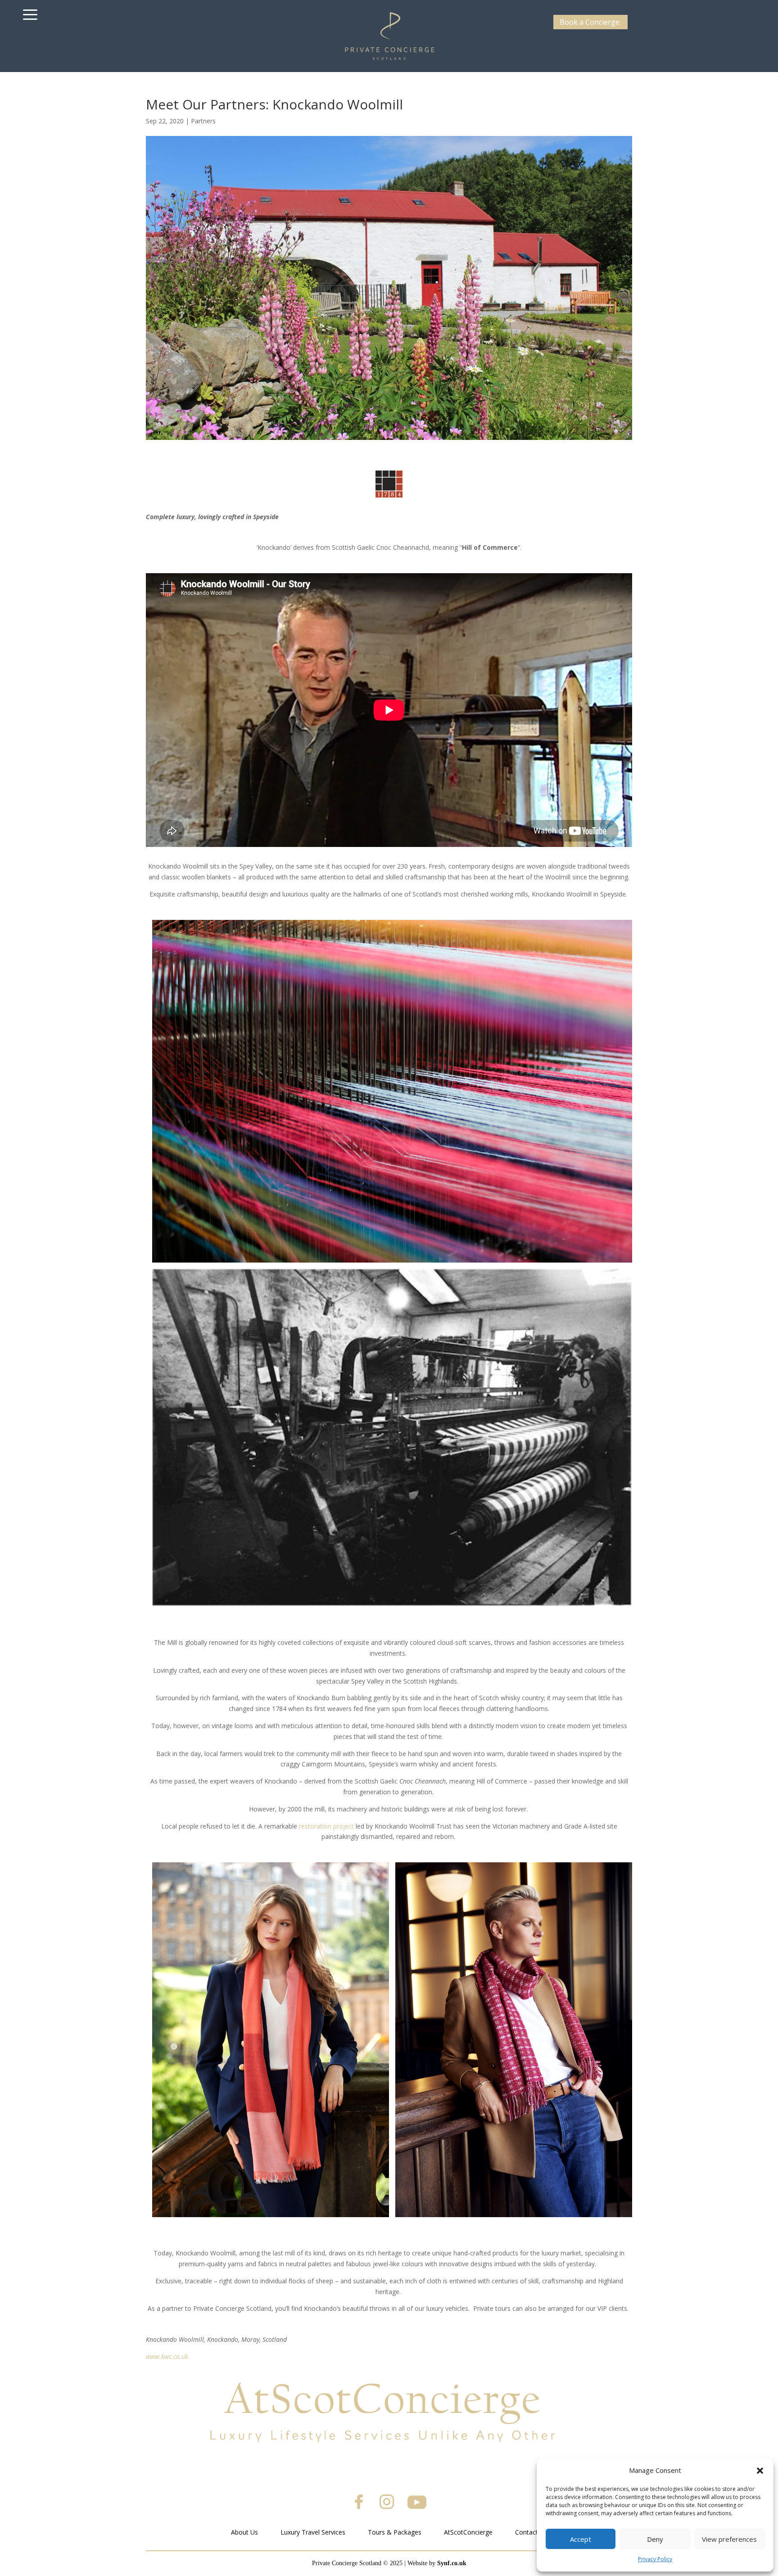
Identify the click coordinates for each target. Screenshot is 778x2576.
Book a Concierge (590, 22)
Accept (581, 2539)
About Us (244, 2532)
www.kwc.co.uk (167, 2356)
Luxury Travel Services (313, 2532)
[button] (760, 2471)
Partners (203, 121)
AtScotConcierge (468, 2532)
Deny (655, 2539)
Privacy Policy (655, 2559)
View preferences (729, 2539)
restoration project (326, 1826)
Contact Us (531, 2532)
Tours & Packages (395, 2532)
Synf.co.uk (452, 2563)
